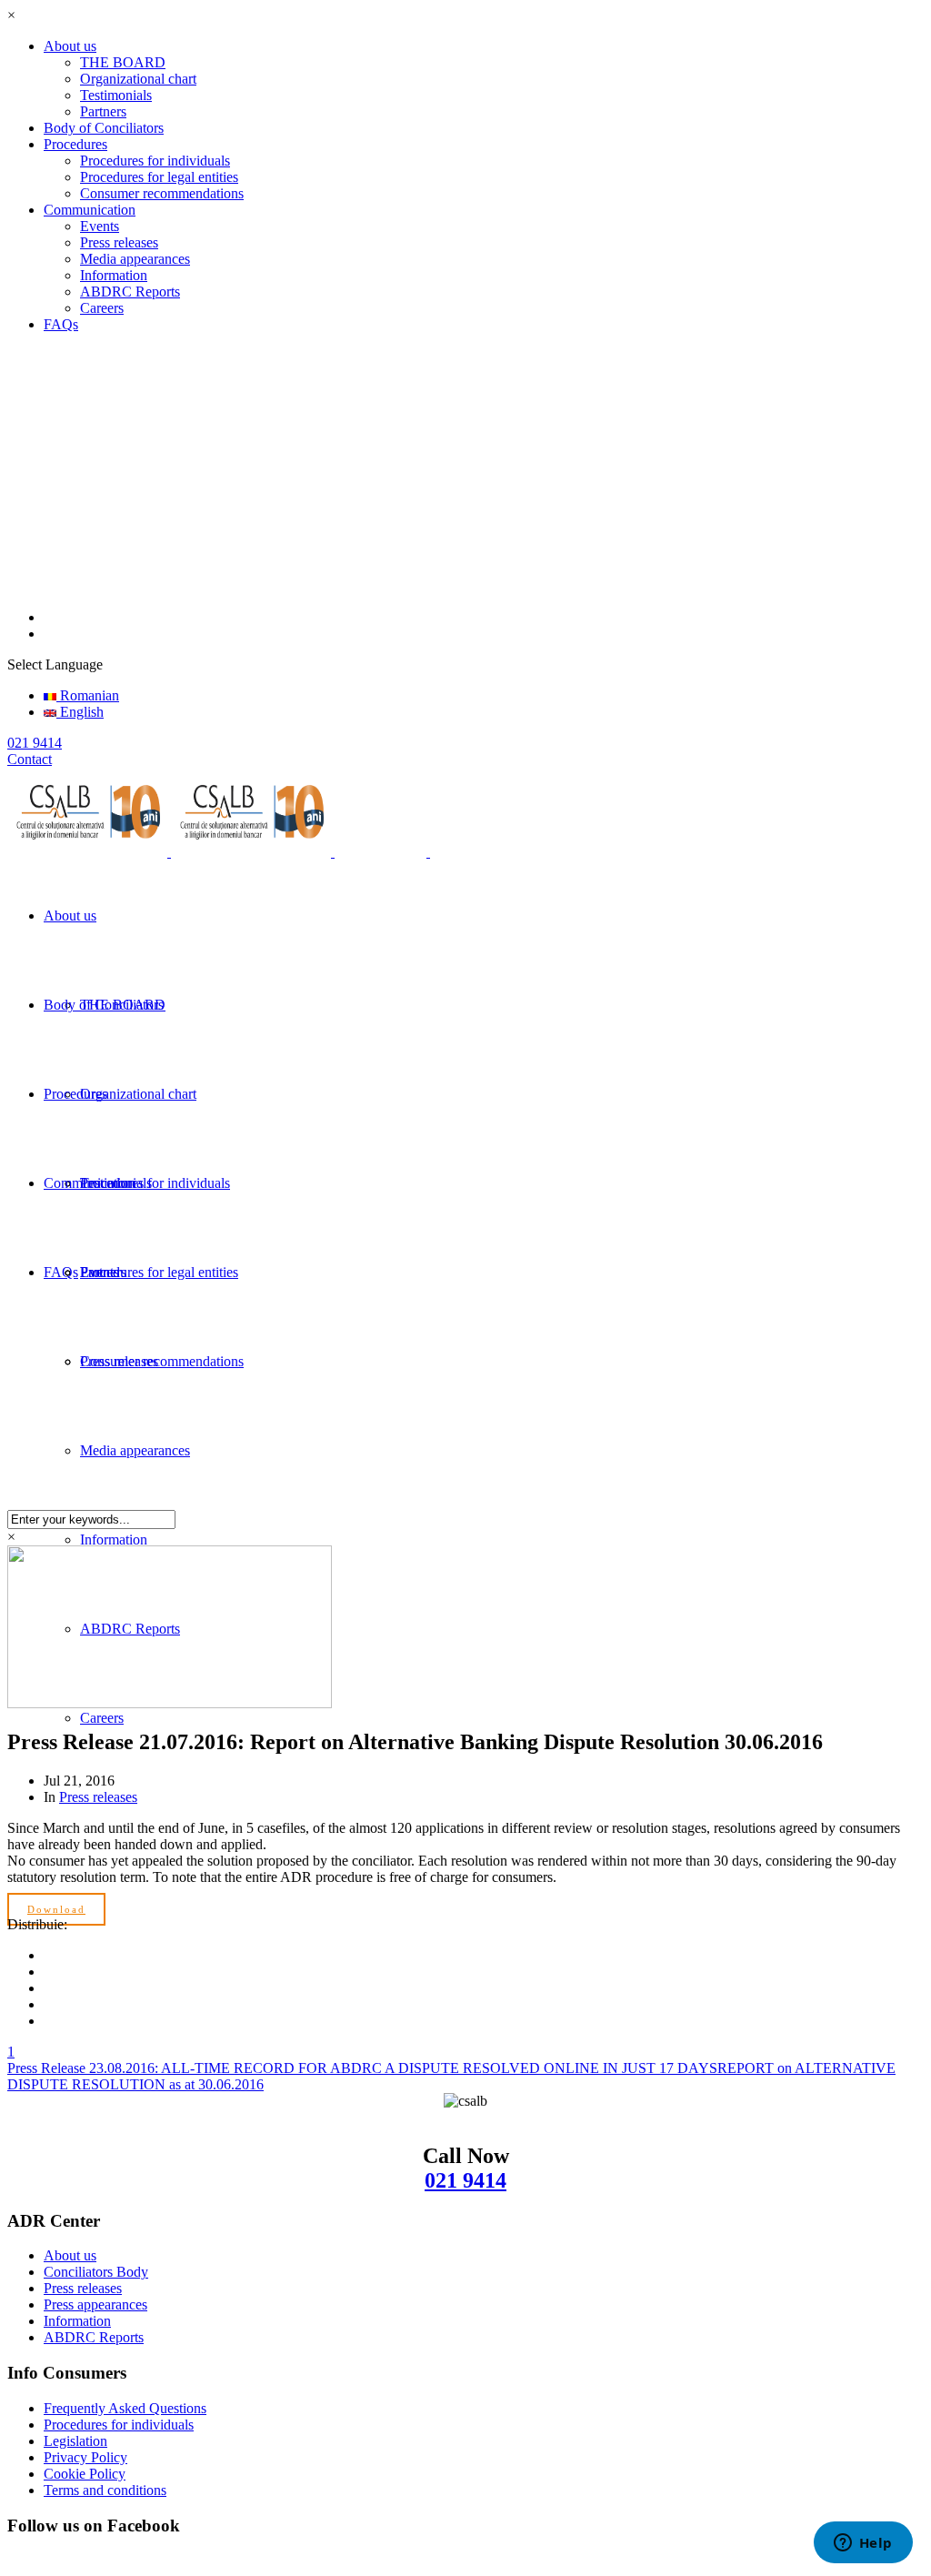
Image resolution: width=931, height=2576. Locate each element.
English (80, 712)
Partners (103, 111)
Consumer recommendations (162, 193)
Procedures (75, 144)
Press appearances (95, 2304)
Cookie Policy (85, 2474)
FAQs (61, 324)
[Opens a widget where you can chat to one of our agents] (863, 2544)
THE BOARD (123, 62)
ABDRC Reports (130, 292)
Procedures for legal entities (159, 177)
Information (114, 275)
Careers (102, 308)
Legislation (75, 2441)
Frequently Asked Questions (125, 2408)
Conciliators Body (96, 2272)
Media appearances (135, 259)
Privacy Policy (85, 2457)
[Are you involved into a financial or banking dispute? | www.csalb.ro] (265, 852)
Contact (30, 759)
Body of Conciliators (104, 128)
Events (100, 226)
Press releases (119, 242)
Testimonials (116, 95)
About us (70, 46)
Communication (90, 210)
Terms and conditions (105, 2490)
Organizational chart (138, 79)
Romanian (88, 695)
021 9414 (465, 2180)
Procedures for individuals (155, 161)
